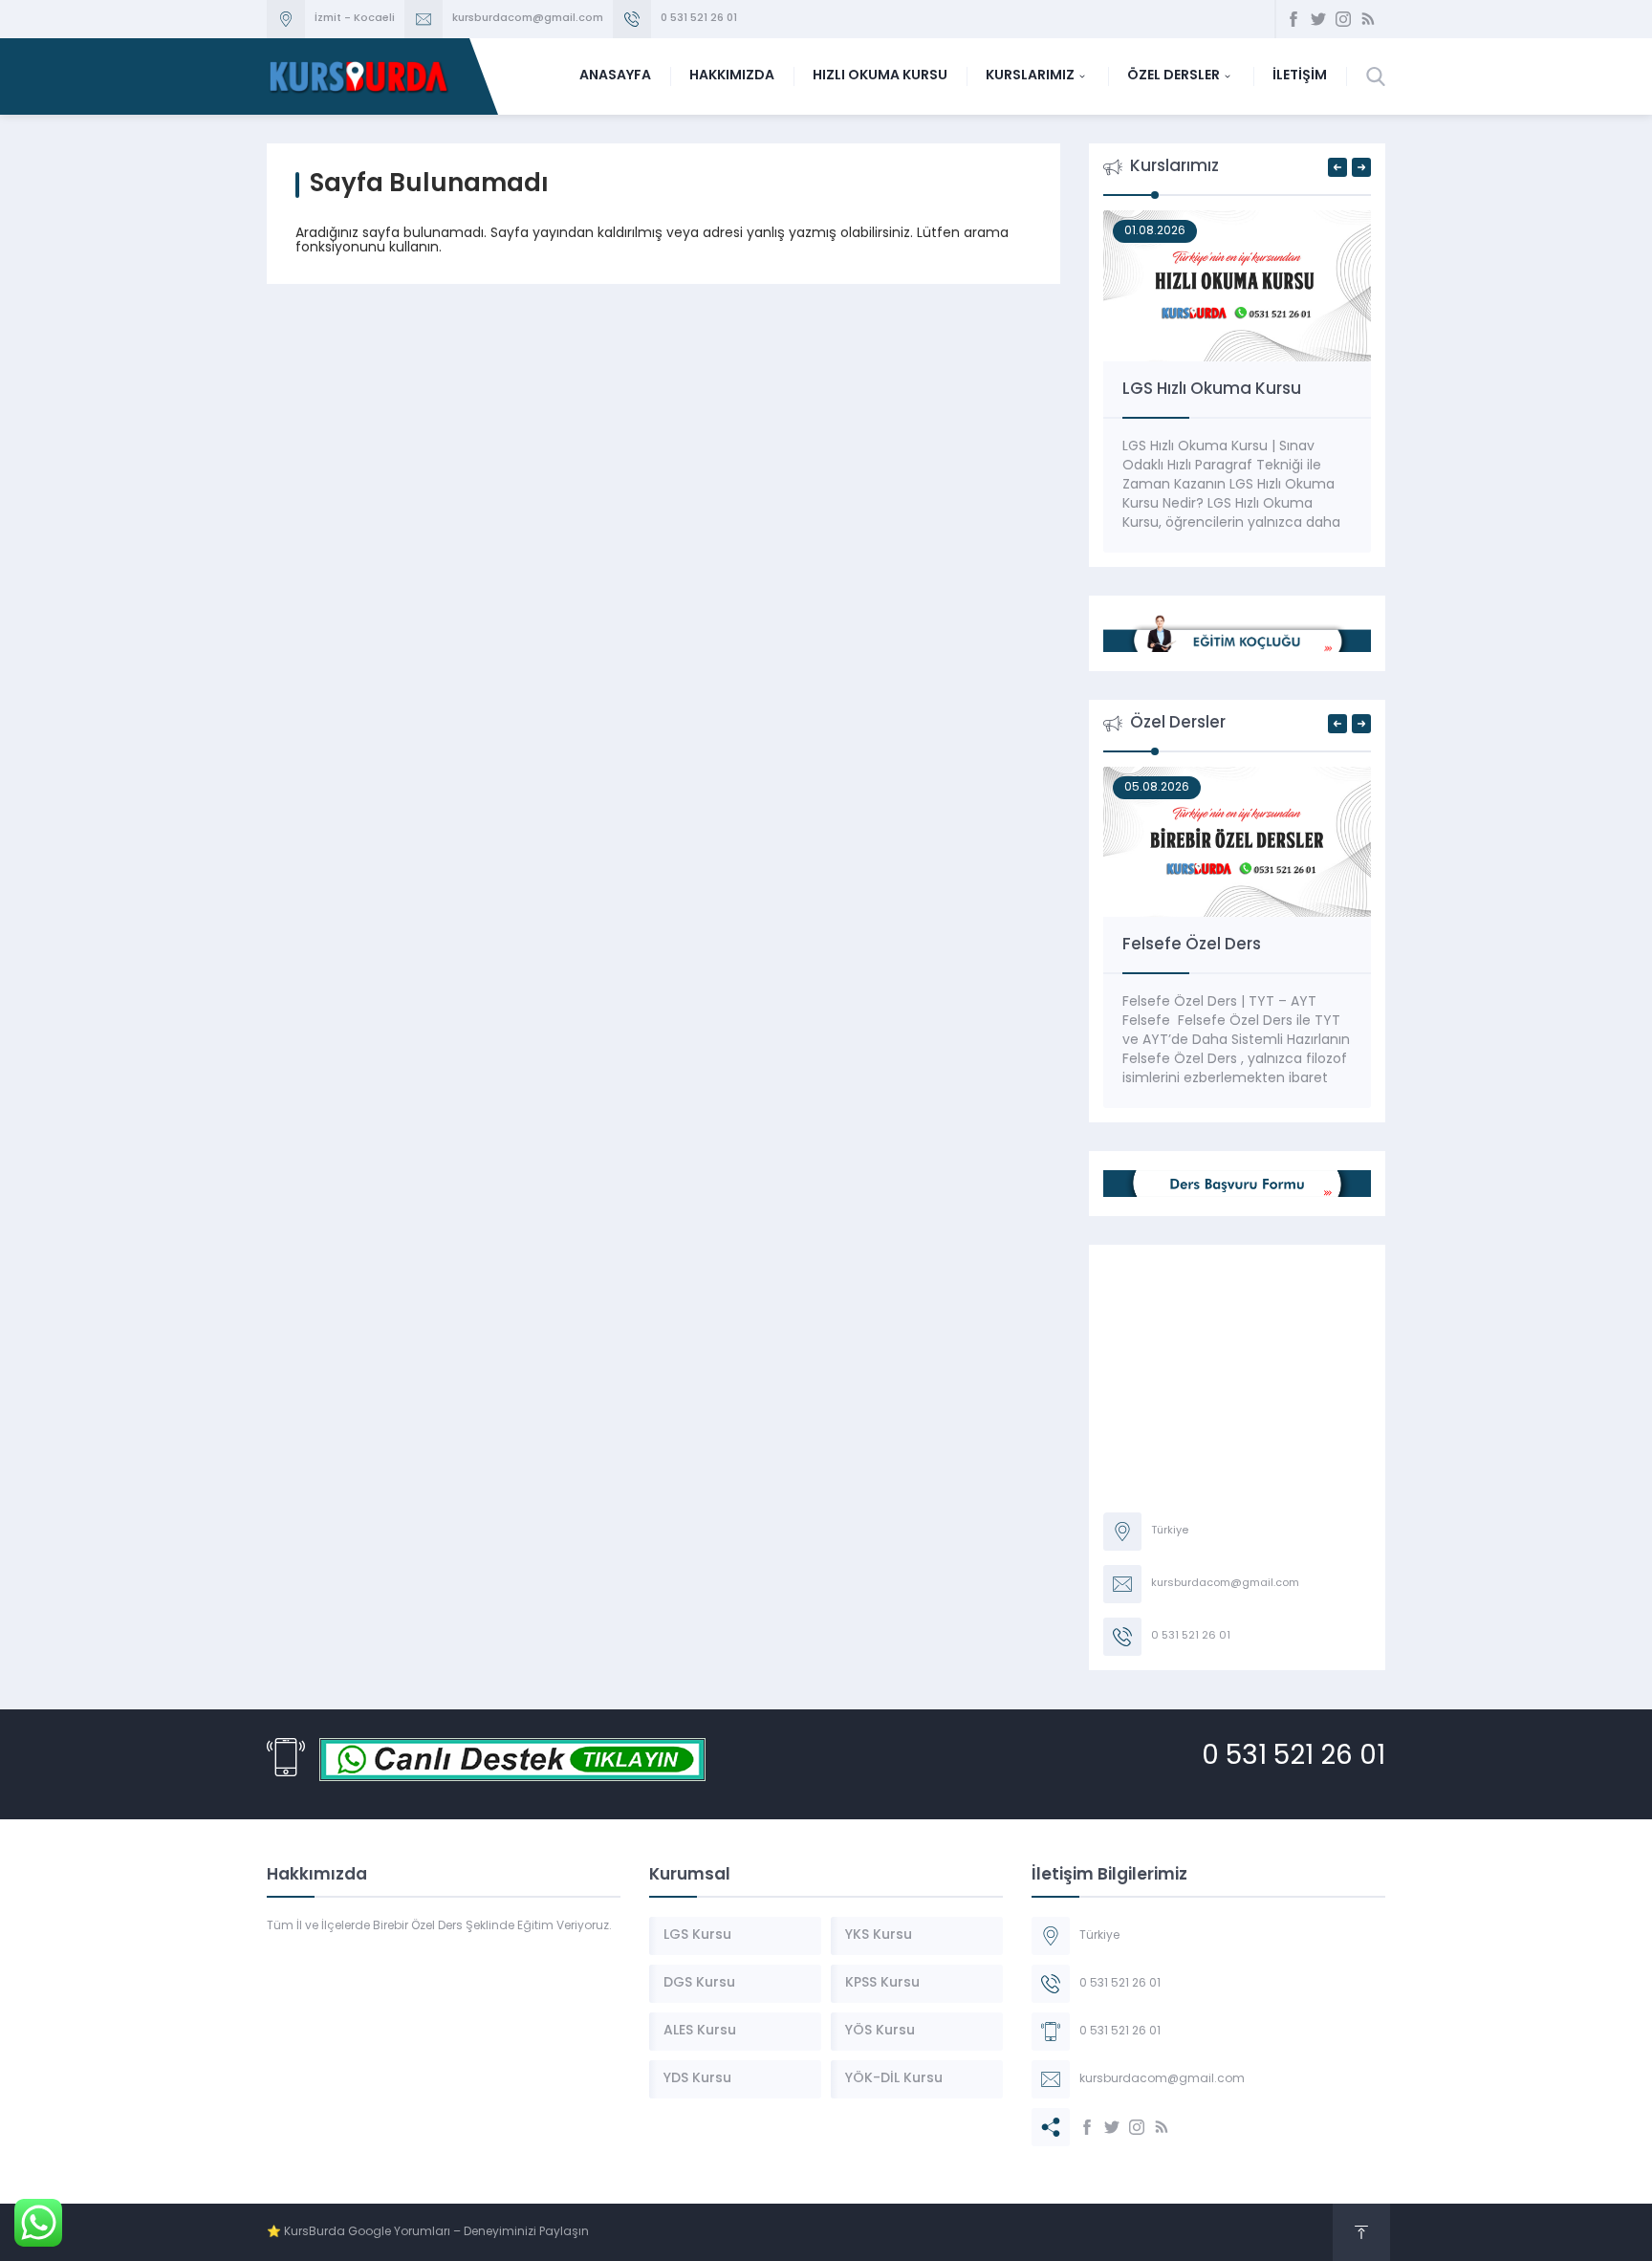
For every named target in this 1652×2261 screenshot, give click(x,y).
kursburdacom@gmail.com (528, 19)
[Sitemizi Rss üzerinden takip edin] (1368, 19)
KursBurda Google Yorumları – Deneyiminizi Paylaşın (436, 2232)
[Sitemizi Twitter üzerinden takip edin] (1318, 19)
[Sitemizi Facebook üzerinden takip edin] (1293, 19)
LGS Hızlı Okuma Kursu (1212, 390)
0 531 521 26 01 (699, 19)
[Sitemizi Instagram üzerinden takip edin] (1343, 19)
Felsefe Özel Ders (1192, 945)
